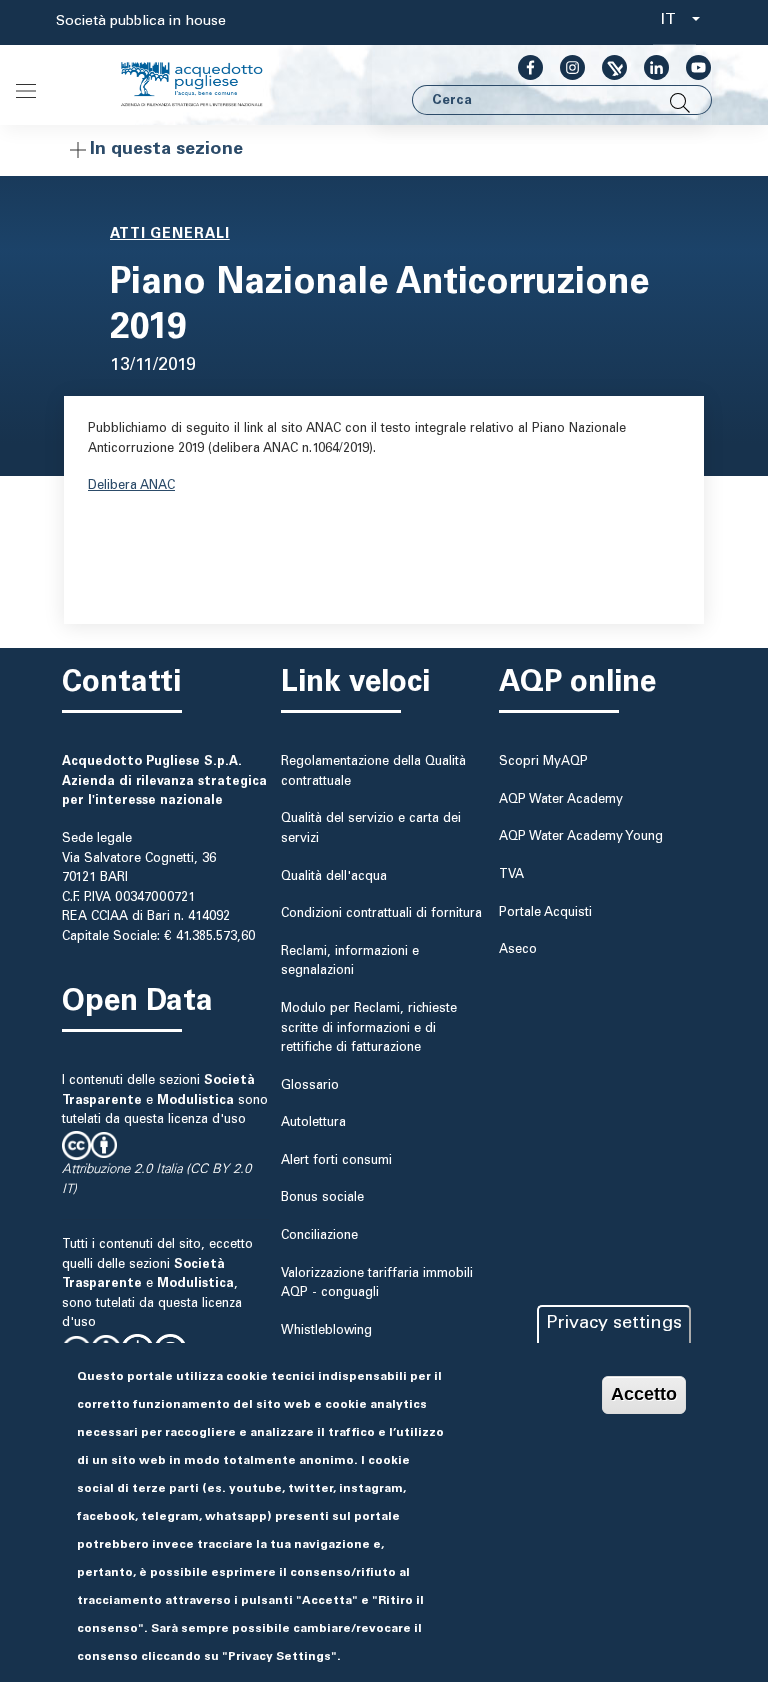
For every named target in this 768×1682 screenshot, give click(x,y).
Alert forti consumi (336, 1161)
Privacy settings (614, 1324)
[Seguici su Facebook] (522, 67)
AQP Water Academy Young (581, 837)
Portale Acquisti (545, 913)
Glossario (310, 1086)
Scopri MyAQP (543, 762)
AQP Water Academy (561, 800)
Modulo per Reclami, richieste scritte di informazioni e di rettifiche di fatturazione (369, 1028)
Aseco (518, 950)
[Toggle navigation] (26, 91)
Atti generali (170, 235)
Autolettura (313, 1123)
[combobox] (674, 22)
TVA (511, 875)
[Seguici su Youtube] (690, 67)
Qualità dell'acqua (334, 877)
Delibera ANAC (131, 486)
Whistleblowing (326, 1331)
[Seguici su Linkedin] (648, 67)
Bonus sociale (322, 1198)
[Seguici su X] (606, 67)
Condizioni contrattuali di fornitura (381, 914)
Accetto (644, 1394)
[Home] (208, 85)
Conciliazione (319, 1236)
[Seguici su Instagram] (564, 67)
